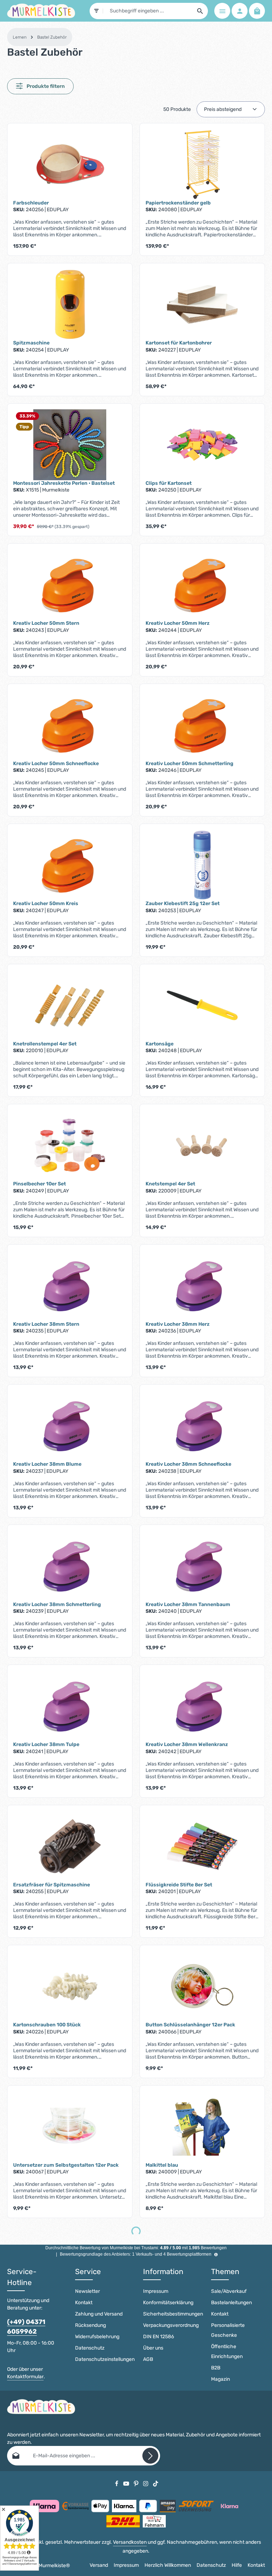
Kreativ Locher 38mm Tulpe (46, 1744)
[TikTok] (156, 2483)
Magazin (220, 2379)
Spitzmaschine (31, 343)
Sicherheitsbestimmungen (173, 2314)
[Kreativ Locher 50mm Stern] (70, 585)
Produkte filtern (45, 86)
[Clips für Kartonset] (202, 445)
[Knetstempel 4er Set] (202, 1145)
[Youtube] (127, 2483)
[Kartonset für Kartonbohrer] (202, 304)
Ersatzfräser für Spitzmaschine (52, 1885)
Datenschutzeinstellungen (105, 2359)
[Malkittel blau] (202, 2127)
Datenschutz (90, 2348)
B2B (216, 2368)
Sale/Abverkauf (229, 2291)
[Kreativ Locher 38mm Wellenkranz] (202, 1706)
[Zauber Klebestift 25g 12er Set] (202, 865)
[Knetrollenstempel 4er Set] (70, 1005)
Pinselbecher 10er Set (39, 1184)
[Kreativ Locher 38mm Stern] (70, 1286)
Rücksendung (90, 2325)
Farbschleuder (31, 203)
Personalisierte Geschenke (228, 2330)
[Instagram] (146, 2483)
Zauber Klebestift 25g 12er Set (183, 903)
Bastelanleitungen (231, 2303)
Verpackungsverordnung (171, 2325)
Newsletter (87, 2291)
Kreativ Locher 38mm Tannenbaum (188, 1604)
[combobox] (148, 11)
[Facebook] (117, 2483)
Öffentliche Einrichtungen (227, 2351)
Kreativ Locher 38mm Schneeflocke (188, 1464)
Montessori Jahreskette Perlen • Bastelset (64, 483)
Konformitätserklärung (168, 2303)
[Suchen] (200, 11)
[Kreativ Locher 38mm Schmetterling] (70, 1566)
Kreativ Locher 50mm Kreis (46, 903)
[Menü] (222, 11)
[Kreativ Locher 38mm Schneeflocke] (202, 1426)
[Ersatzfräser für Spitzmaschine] (70, 1846)
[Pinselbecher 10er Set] (70, 1145)
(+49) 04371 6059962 (26, 2327)
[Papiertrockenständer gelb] (202, 164)
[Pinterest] (137, 2483)
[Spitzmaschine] (70, 304)
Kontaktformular (25, 2377)
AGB (148, 2359)
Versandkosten (130, 2542)
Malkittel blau (162, 2165)
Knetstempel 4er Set (170, 1184)
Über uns (153, 2348)
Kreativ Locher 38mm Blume (47, 1464)
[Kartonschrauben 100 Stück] (70, 1986)
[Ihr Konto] (240, 11)
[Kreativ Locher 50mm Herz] (202, 585)
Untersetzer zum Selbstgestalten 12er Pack (66, 2165)
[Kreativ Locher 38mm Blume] (70, 1426)
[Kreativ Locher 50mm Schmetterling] (202, 725)
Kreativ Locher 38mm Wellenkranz (187, 1744)
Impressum (156, 2291)
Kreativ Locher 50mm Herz (178, 623)
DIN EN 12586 (158, 2337)
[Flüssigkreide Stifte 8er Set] (202, 1846)
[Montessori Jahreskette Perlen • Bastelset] (70, 445)
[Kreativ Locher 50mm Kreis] (70, 865)
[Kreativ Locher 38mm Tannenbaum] (202, 1566)
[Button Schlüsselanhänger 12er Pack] (202, 1986)
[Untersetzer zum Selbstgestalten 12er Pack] (70, 2127)
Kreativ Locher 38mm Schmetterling (57, 1604)
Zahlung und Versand (99, 2314)
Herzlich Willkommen (168, 2565)
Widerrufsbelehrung (97, 2337)
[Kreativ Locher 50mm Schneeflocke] (70, 725)
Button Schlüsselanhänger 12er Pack (190, 2025)
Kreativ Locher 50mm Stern (46, 623)
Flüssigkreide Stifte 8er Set (179, 1885)
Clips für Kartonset (169, 483)
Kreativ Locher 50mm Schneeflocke (56, 764)
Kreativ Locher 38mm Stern (46, 1324)
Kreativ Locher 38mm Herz (178, 1324)
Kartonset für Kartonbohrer (179, 343)
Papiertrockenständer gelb (178, 203)
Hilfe (237, 2565)
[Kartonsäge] (202, 1005)
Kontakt (84, 2303)
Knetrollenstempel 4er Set (45, 1044)
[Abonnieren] (150, 2456)
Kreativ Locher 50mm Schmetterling (189, 764)
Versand (99, 2565)
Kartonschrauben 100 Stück (47, 2025)
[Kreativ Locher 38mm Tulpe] (70, 1706)
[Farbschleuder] (70, 164)
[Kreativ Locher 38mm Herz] (202, 1286)
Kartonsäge (160, 1044)
